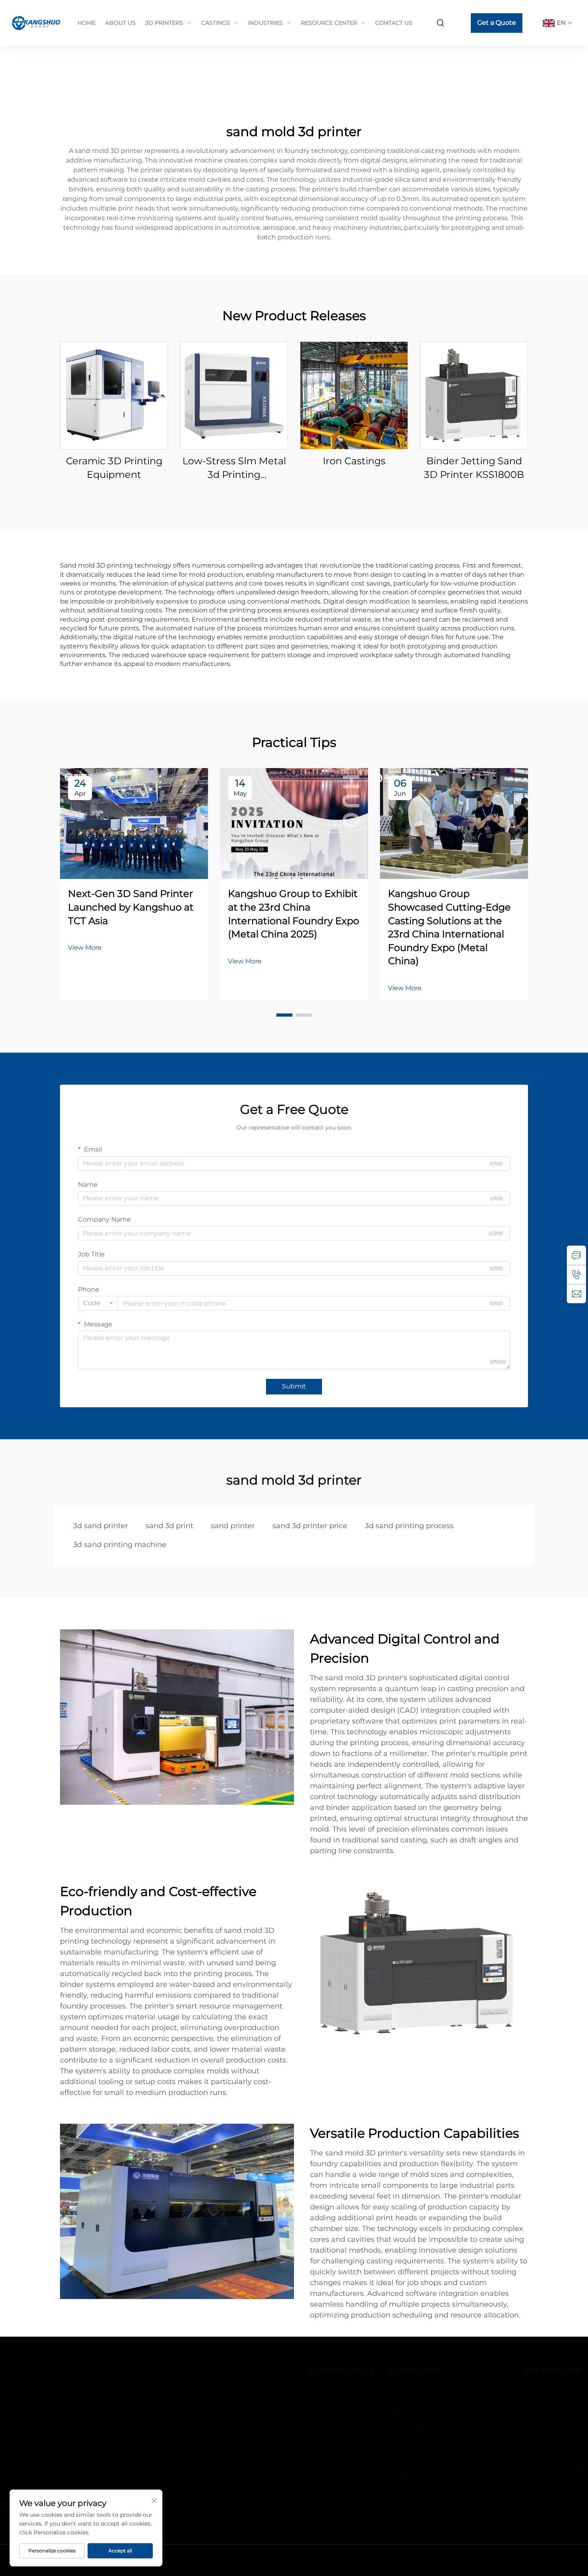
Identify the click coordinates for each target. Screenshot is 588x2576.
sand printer (233, 1526)
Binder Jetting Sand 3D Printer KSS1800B (474, 468)
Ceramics (256, 2414)
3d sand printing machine (120, 1545)
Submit (294, 1386)
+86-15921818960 (447, 2469)
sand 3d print (169, 1526)
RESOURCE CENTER (329, 23)
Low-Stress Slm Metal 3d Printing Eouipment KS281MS (234, 468)
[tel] (576, 1274)
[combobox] (98, 1303)
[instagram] (163, 2508)
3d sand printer (101, 1526)
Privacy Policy (427, 2560)
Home (337, 2401)
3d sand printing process (409, 1526)
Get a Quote (497, 23)
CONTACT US (394, 23)
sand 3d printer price (310, 1526)
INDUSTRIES (265, 23)
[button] (284, 1015)
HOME (87, 23)
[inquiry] (576, 1255)
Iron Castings (354, 461)
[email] (576, 1294)
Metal (251, 2427)
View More (85, 948)
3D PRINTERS (164, 23)
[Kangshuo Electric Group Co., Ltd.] (37, 23)
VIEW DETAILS (114, 395)
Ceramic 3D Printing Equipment (114, 468)
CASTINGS (216, 23)
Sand (250, 2401)
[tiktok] (187, 2508)
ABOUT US (120, 23)
